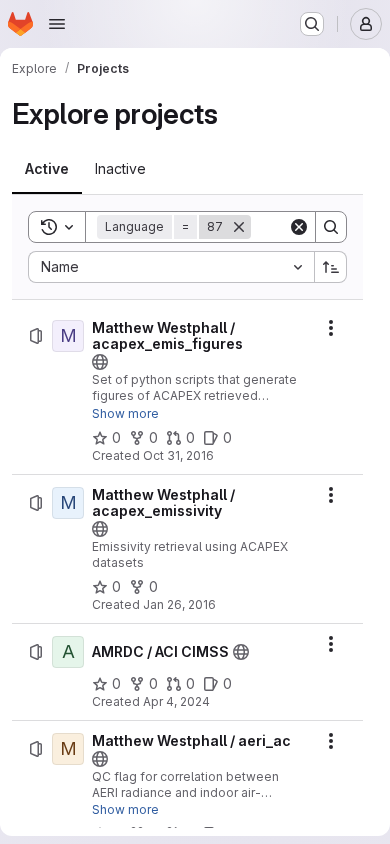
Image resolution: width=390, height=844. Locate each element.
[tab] (47, 169)
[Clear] (299, 227)
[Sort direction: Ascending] (331, 267)
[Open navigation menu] (57, 24)
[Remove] (239, 227)
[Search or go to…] (312, 24)
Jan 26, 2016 (179, 604)
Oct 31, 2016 (178, 455)
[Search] (331, 227)
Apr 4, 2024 (176, 701)
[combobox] (171, 267)
